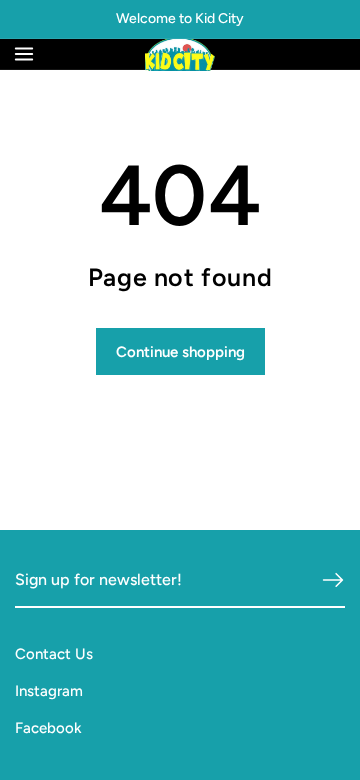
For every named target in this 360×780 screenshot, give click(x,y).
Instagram (49, 691)
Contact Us (54, 654)
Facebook (48, 728)
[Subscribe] (333, 579)
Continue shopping (180, 352)
